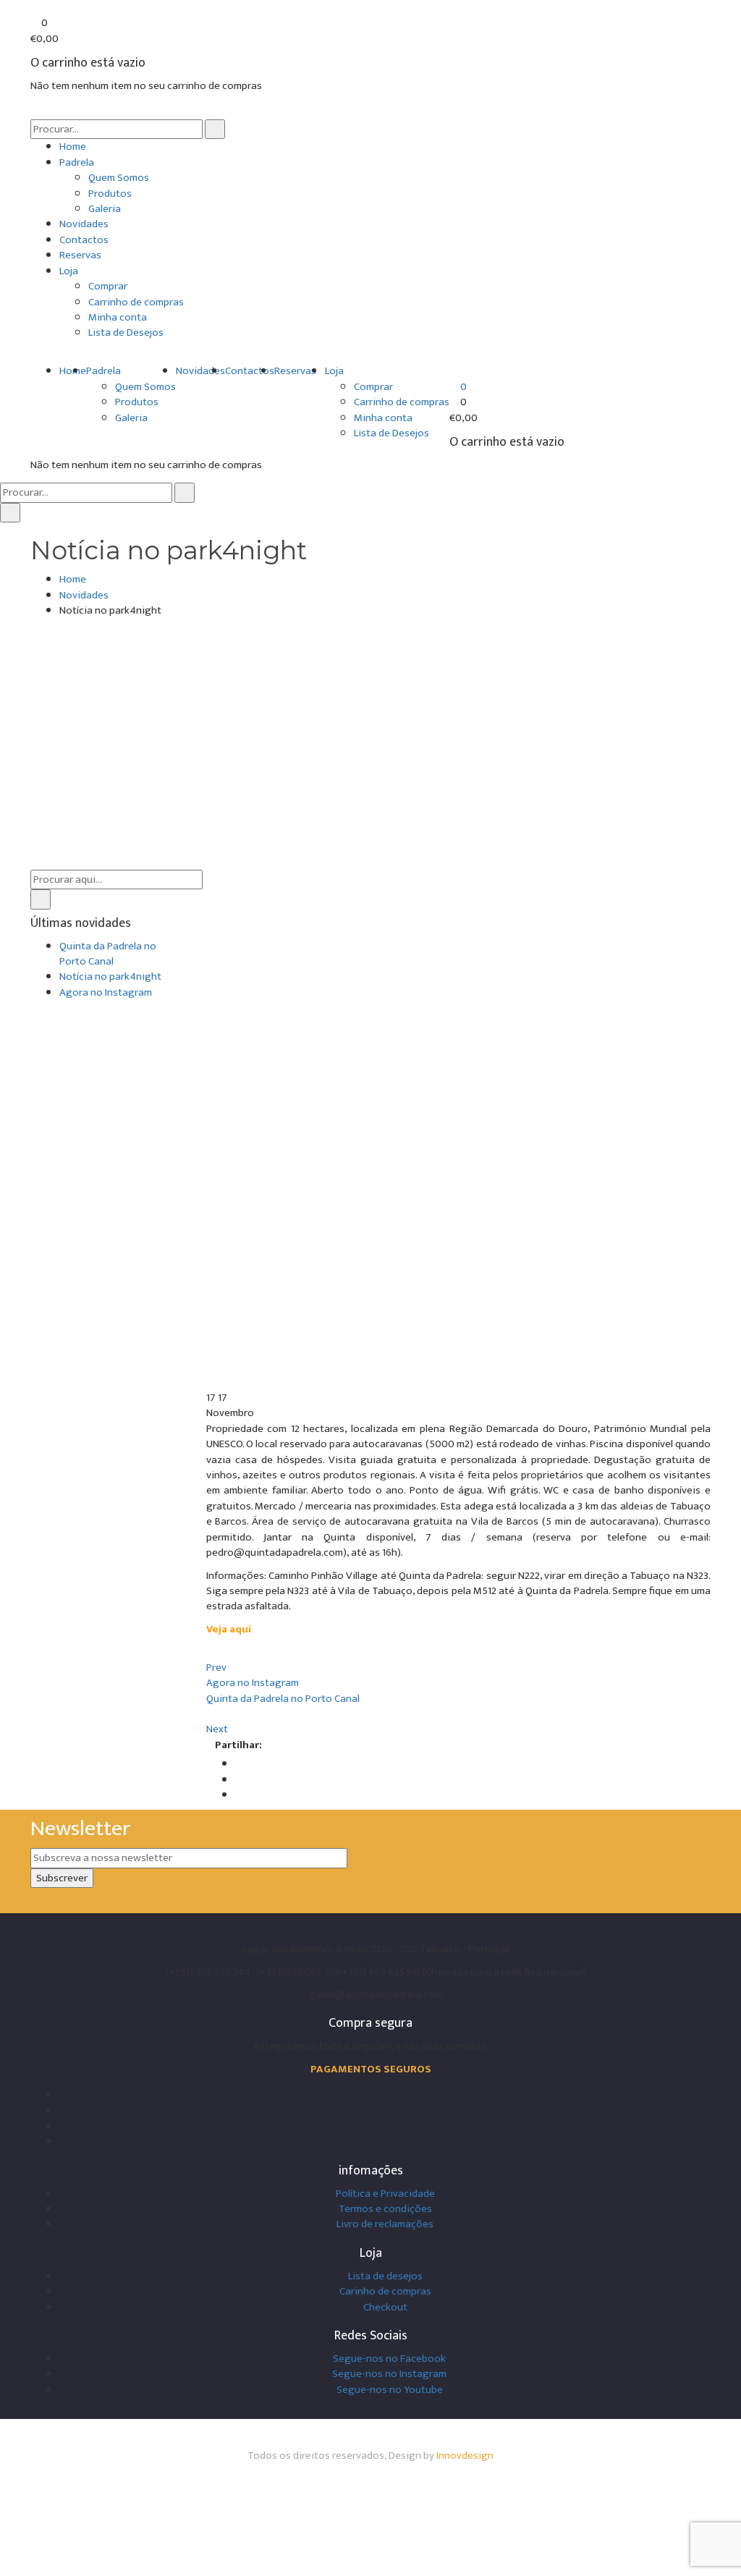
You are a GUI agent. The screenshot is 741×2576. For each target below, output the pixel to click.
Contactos (84, 240)
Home (73, 147)
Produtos (110, 194)
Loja (69, 271)
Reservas (80, 255)
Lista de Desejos (126, 332)
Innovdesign (465, 2456)
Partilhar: (238, 1745)
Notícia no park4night (110, 976)
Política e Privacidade (385, 2194)
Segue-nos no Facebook (389, 2359)
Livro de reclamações (385, 2224)
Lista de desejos (385, 2276)
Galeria (105, 209)
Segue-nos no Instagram (389, 2374)
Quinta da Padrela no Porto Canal (108, 954)
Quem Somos (119, 178)
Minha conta (118, 317)
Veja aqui (229, 1629)
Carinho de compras (385, 2291)
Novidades (84, 224)
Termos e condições (385, 2209)
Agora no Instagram (106, 992)
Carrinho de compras (136, 302)
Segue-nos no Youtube (390, 2390)
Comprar (108, 286)
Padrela (77, 162)
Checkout (385, 2307)
